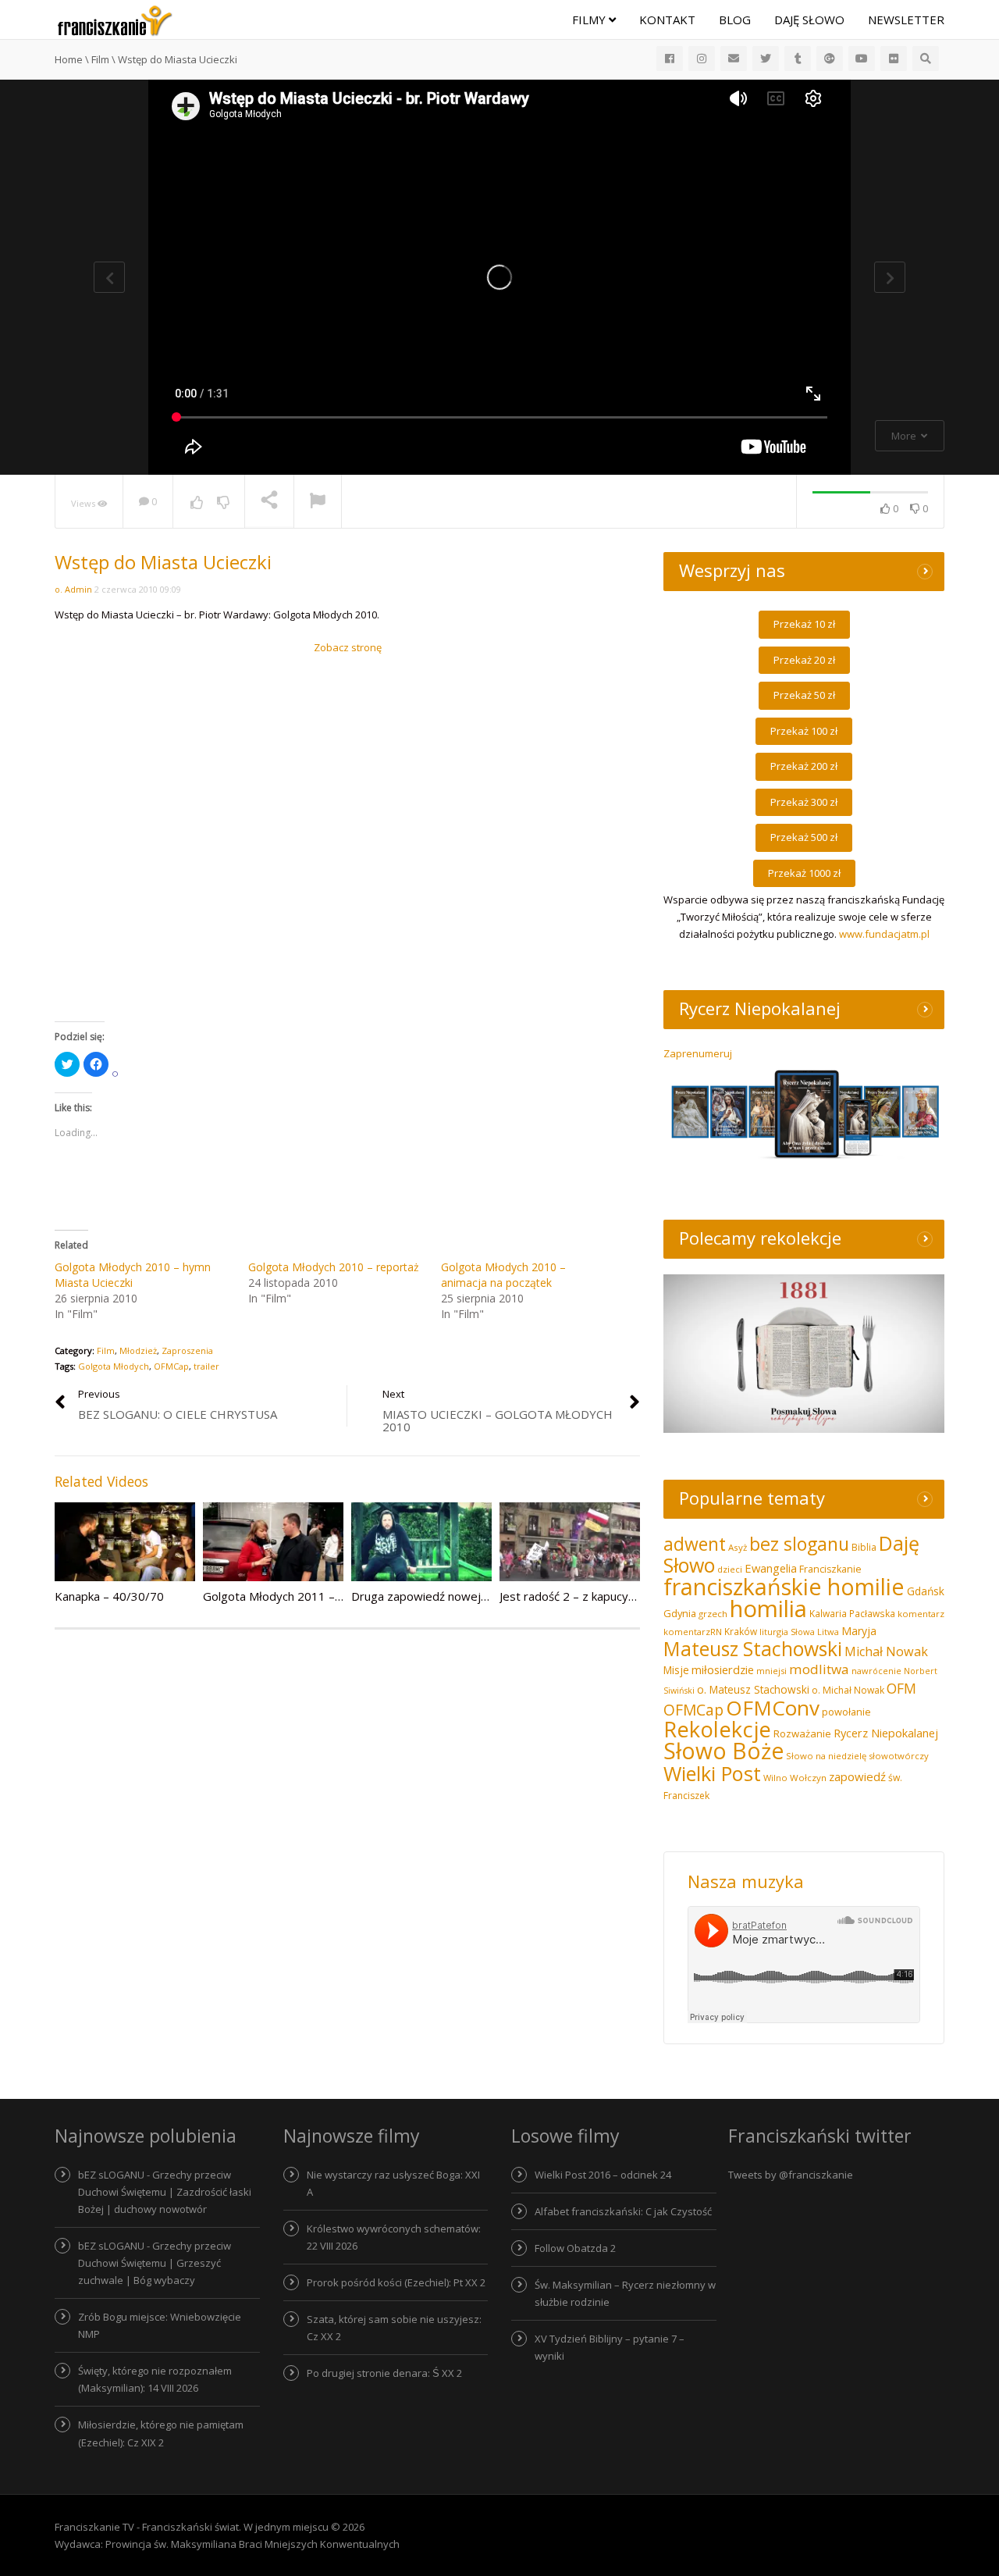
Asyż (738, 1547)
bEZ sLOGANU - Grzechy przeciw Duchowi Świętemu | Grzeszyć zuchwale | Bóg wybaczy (155, 2263)
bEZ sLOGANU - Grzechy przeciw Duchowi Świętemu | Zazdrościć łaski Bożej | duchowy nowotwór (165, 2192)
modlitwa (819, 1669)
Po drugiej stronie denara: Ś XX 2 (384, 2373)
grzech (713, 1614)
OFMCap (171, 1366)
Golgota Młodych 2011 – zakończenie (304, 1596)
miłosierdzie (723, 1669)
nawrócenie (876, 1671)
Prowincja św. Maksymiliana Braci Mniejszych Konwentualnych (252, 2544)
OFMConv (773, 1708)
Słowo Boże (723, 1751)
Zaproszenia (187, 1350)
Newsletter (906, 20)
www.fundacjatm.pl (884, 934)
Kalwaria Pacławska (852, 1614)
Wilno (775, 1778)
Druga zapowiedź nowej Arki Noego (447, 1596)
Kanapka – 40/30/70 (109, 1596)
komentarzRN (693, 1632)
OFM (901, 1688)
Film (106, 1350)
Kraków (741, 1631)
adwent (695, 1544)
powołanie (846, 1712)
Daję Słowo (809, 20)
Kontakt (667, 20)
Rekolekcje (717, 1729)
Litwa (828, 1632)
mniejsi (771, 1671)
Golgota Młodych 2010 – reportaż (334, 1267)
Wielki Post (712, 1773)
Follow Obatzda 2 (575, 2248)
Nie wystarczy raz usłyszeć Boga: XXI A (393, 2183)
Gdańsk (926, 1591)
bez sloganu (799, 1544)
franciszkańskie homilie (784, 1586)
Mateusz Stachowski (753, 1649)
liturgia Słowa (787, 1632)
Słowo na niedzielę (826, 1756)
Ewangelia (771, 1568)
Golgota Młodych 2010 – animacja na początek (503, 1275)
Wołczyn (808, 1778)
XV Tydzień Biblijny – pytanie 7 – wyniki (610, 2347)
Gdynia (680, 1613)
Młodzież (138, 1350)
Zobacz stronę (348, 647)
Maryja (859, 1631)
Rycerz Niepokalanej (886, 1733)
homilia (768, 1609)
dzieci (730, 1569)
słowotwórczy (899, 1756)
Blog (735, 20)
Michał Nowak (886, 1651)
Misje (676, 1670)
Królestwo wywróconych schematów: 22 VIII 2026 (394, 2237)
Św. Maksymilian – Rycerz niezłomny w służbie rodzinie (625, 2293)
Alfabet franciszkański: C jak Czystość (623, 2211)
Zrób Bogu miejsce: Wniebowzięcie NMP (160, 2325)
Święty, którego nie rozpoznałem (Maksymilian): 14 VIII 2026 (155, 2379)
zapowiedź (857, 1776)
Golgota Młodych (114, 1366)
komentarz (921, 1614)
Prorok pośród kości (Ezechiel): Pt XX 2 (396, 2282)
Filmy (590, 20)
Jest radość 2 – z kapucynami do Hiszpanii (611, 1596)
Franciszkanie (830, 1569)
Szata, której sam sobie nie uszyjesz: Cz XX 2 (394, 2328)
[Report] (318, 502)
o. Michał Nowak (848, 1690)
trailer (206, 1366)
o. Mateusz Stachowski (753, 1689)
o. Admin (73, 589)
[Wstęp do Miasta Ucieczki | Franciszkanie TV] (115, 20)
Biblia (864, 1547)
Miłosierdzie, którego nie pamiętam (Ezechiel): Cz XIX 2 (161, 2433)
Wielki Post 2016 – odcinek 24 (603, 2175)
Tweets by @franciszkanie (791, 2175)
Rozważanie (802, 1733)
